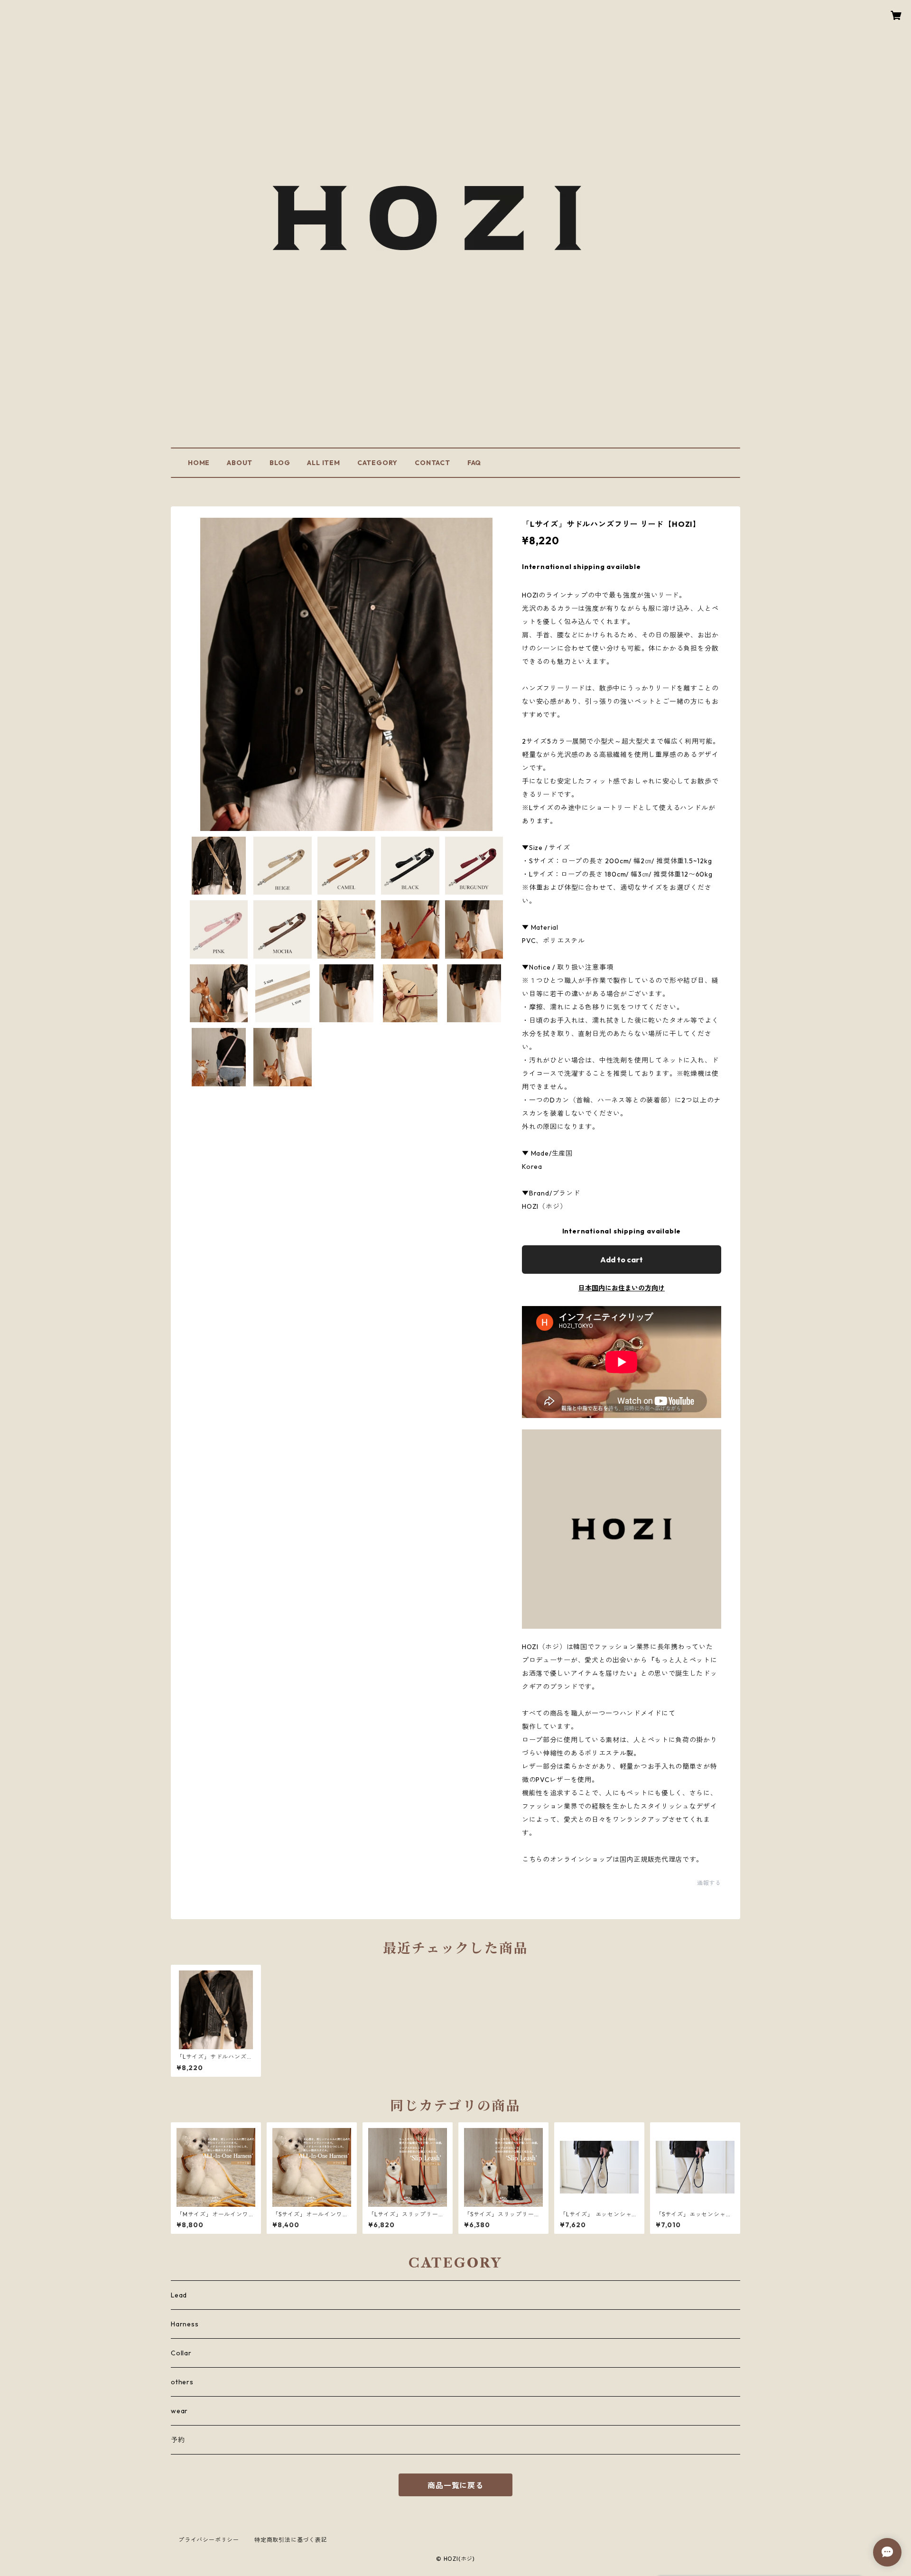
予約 (178, 2440)
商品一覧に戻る (455, 2485)
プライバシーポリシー (209, 2540)
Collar (181, 2353)
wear (179, 2411)
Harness (185, 2324)
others (182, 2382)
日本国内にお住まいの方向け (622, 1288)
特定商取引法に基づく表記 (291, 2540)
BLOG (280, 463)
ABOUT (240, 463)
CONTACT (432, 463)
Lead (179, 2295)
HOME (199, 463)
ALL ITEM (323, 463)
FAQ (474, 463)
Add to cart (622, 1260)
